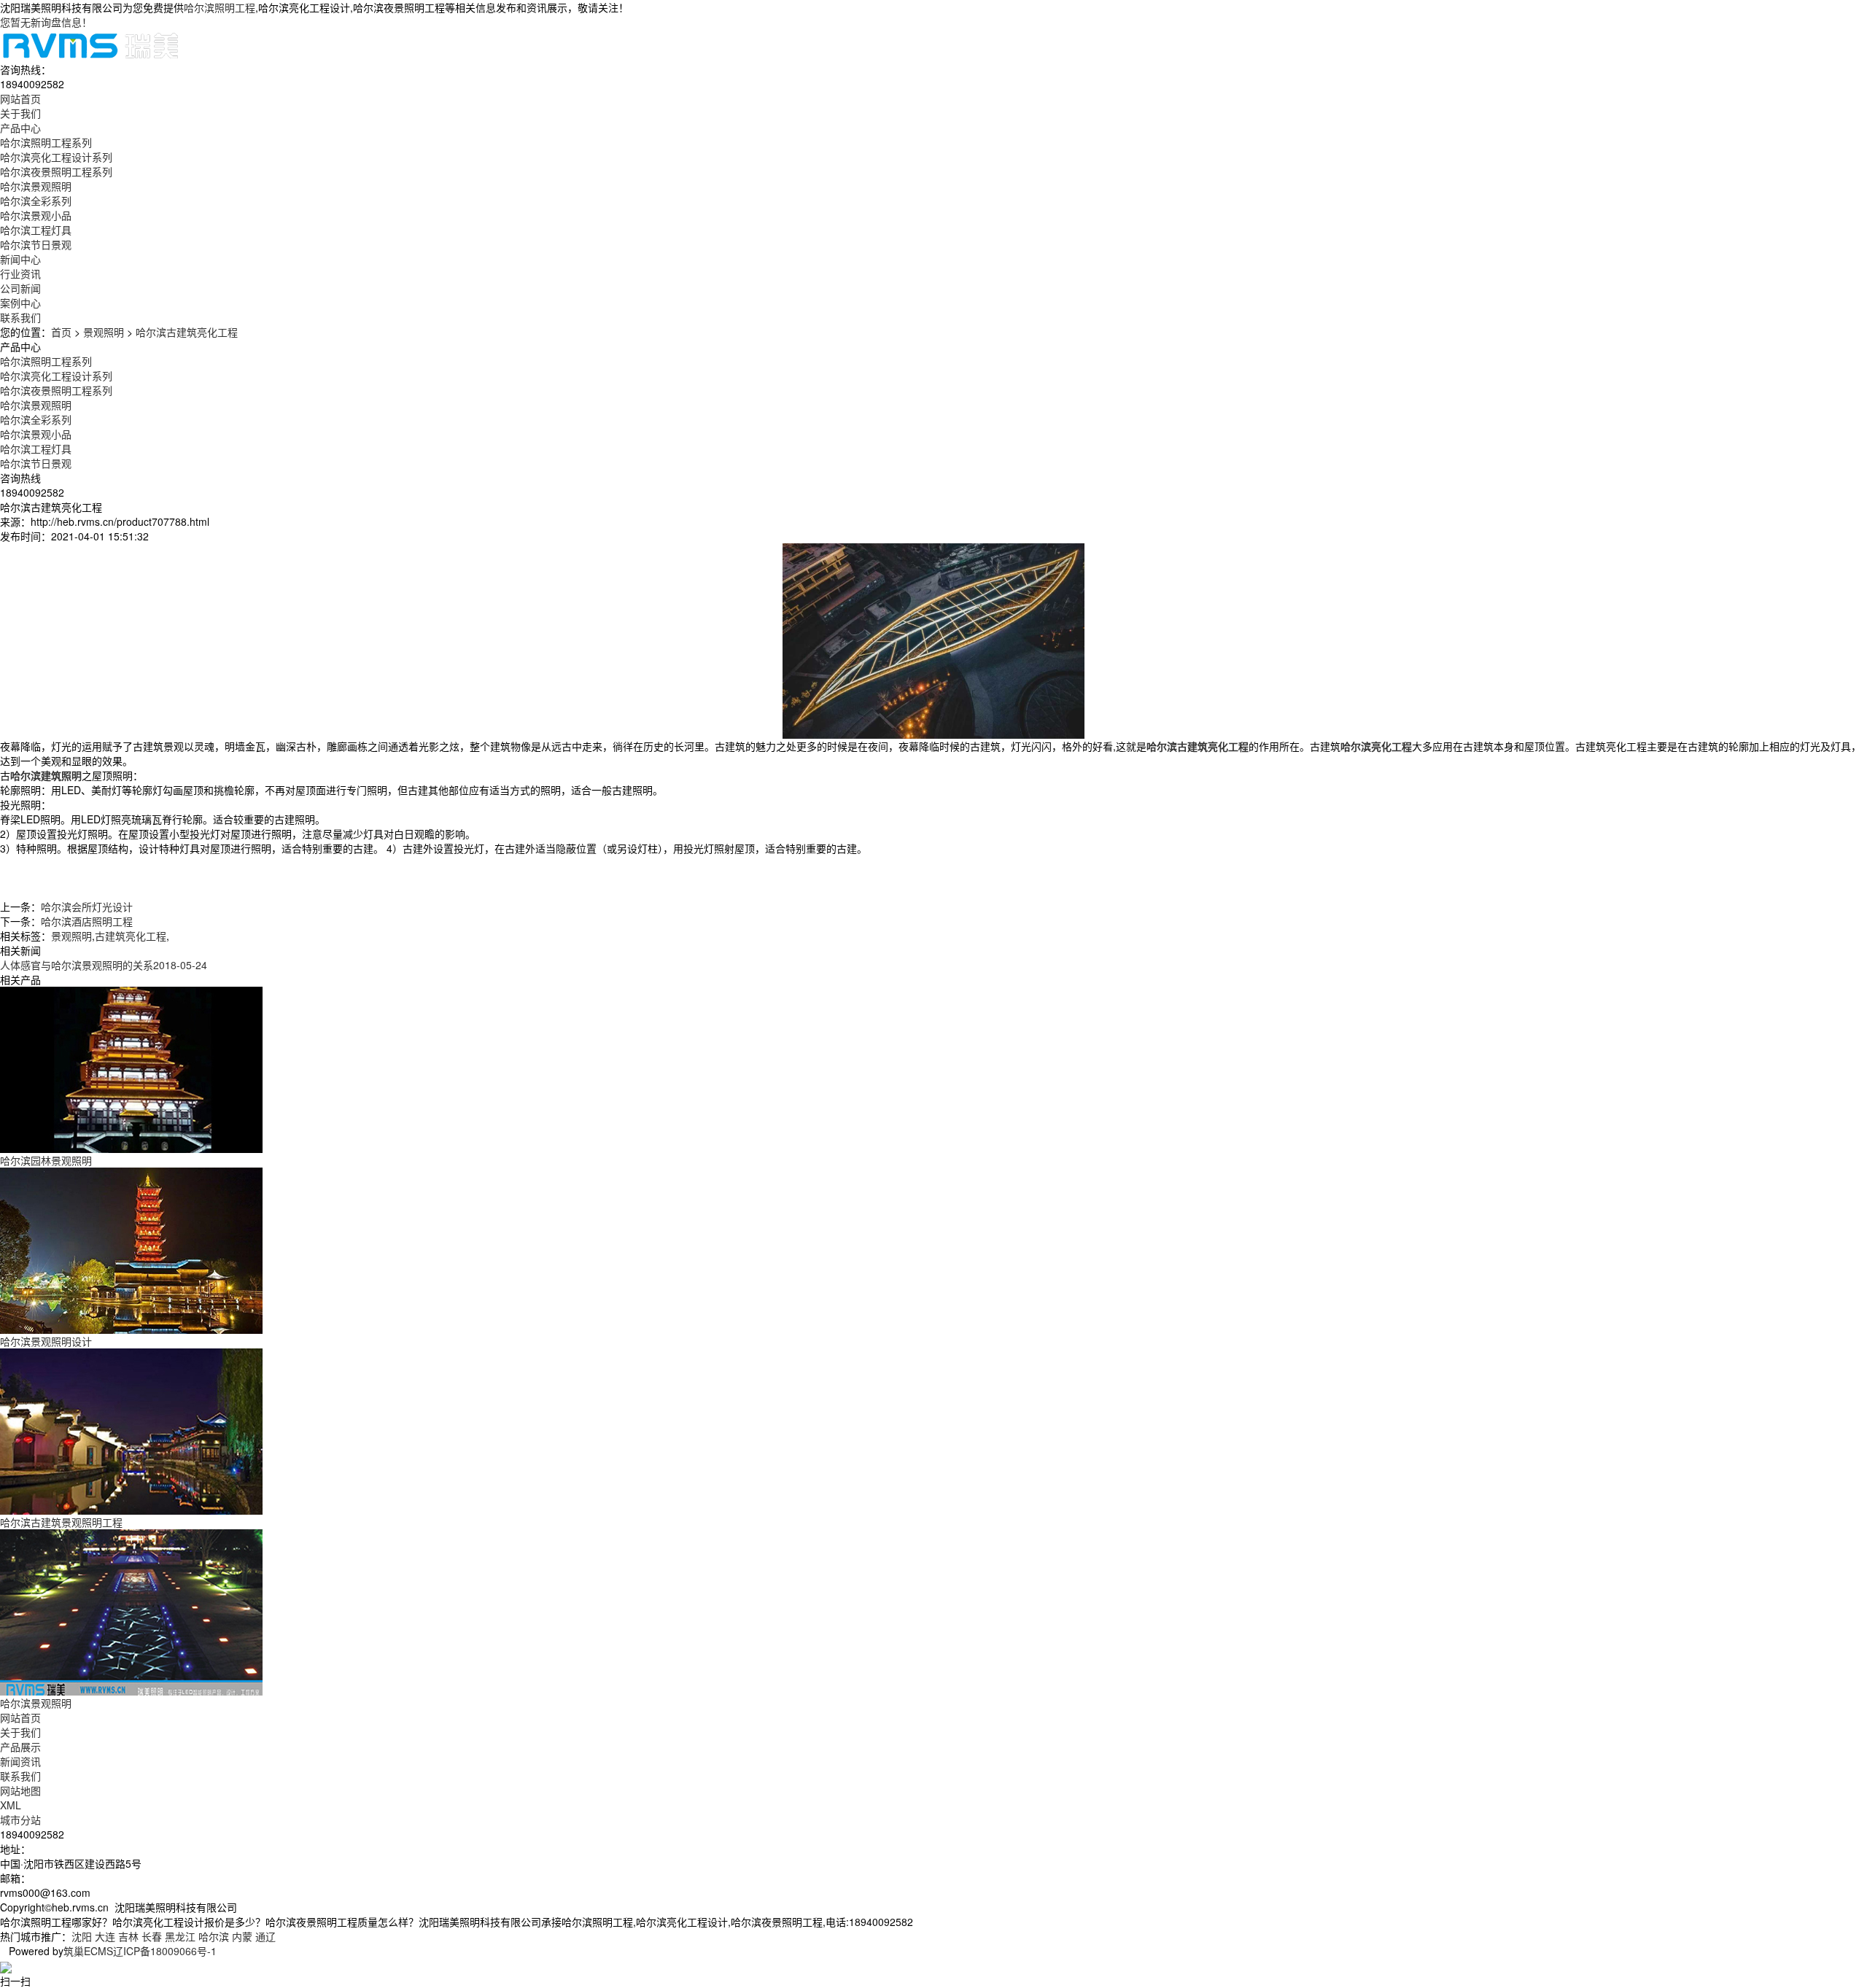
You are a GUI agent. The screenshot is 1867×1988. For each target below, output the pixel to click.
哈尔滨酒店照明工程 (87, 921)
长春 (152, 1936)
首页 (61, 332)
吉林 (128, 1936)
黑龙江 (180, 1936)
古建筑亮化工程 (131, 936)
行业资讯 (20, 273)
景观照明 (104, 332)
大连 (105, 1936)
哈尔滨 (214, 1936)
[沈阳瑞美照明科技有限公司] (90, 44)
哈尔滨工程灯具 (36, 230)
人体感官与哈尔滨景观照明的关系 (104, 965)
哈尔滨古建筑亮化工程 (187, 332)
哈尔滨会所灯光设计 (87, 906)
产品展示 (20, 1747)
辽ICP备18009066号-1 (165, 1951)
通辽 (265, 1936)
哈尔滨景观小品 (36, 215)
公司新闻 (20, 288)
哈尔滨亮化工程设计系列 (56, 157)
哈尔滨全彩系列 (36, 201)
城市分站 (20, 1820)
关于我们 (20, 1732)
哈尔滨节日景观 (36, 244)
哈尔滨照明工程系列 (46, 142)
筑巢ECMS (88, 1951)
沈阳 (82, 1936)
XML (11, 1805)
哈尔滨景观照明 (36, 186)
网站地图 (20, 1790)
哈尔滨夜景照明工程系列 (56, 171)
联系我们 (20, 1776)
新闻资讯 (20, 1761)
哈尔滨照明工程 (220, 7)
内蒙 (242, 1936)
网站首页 (20, 1717)
